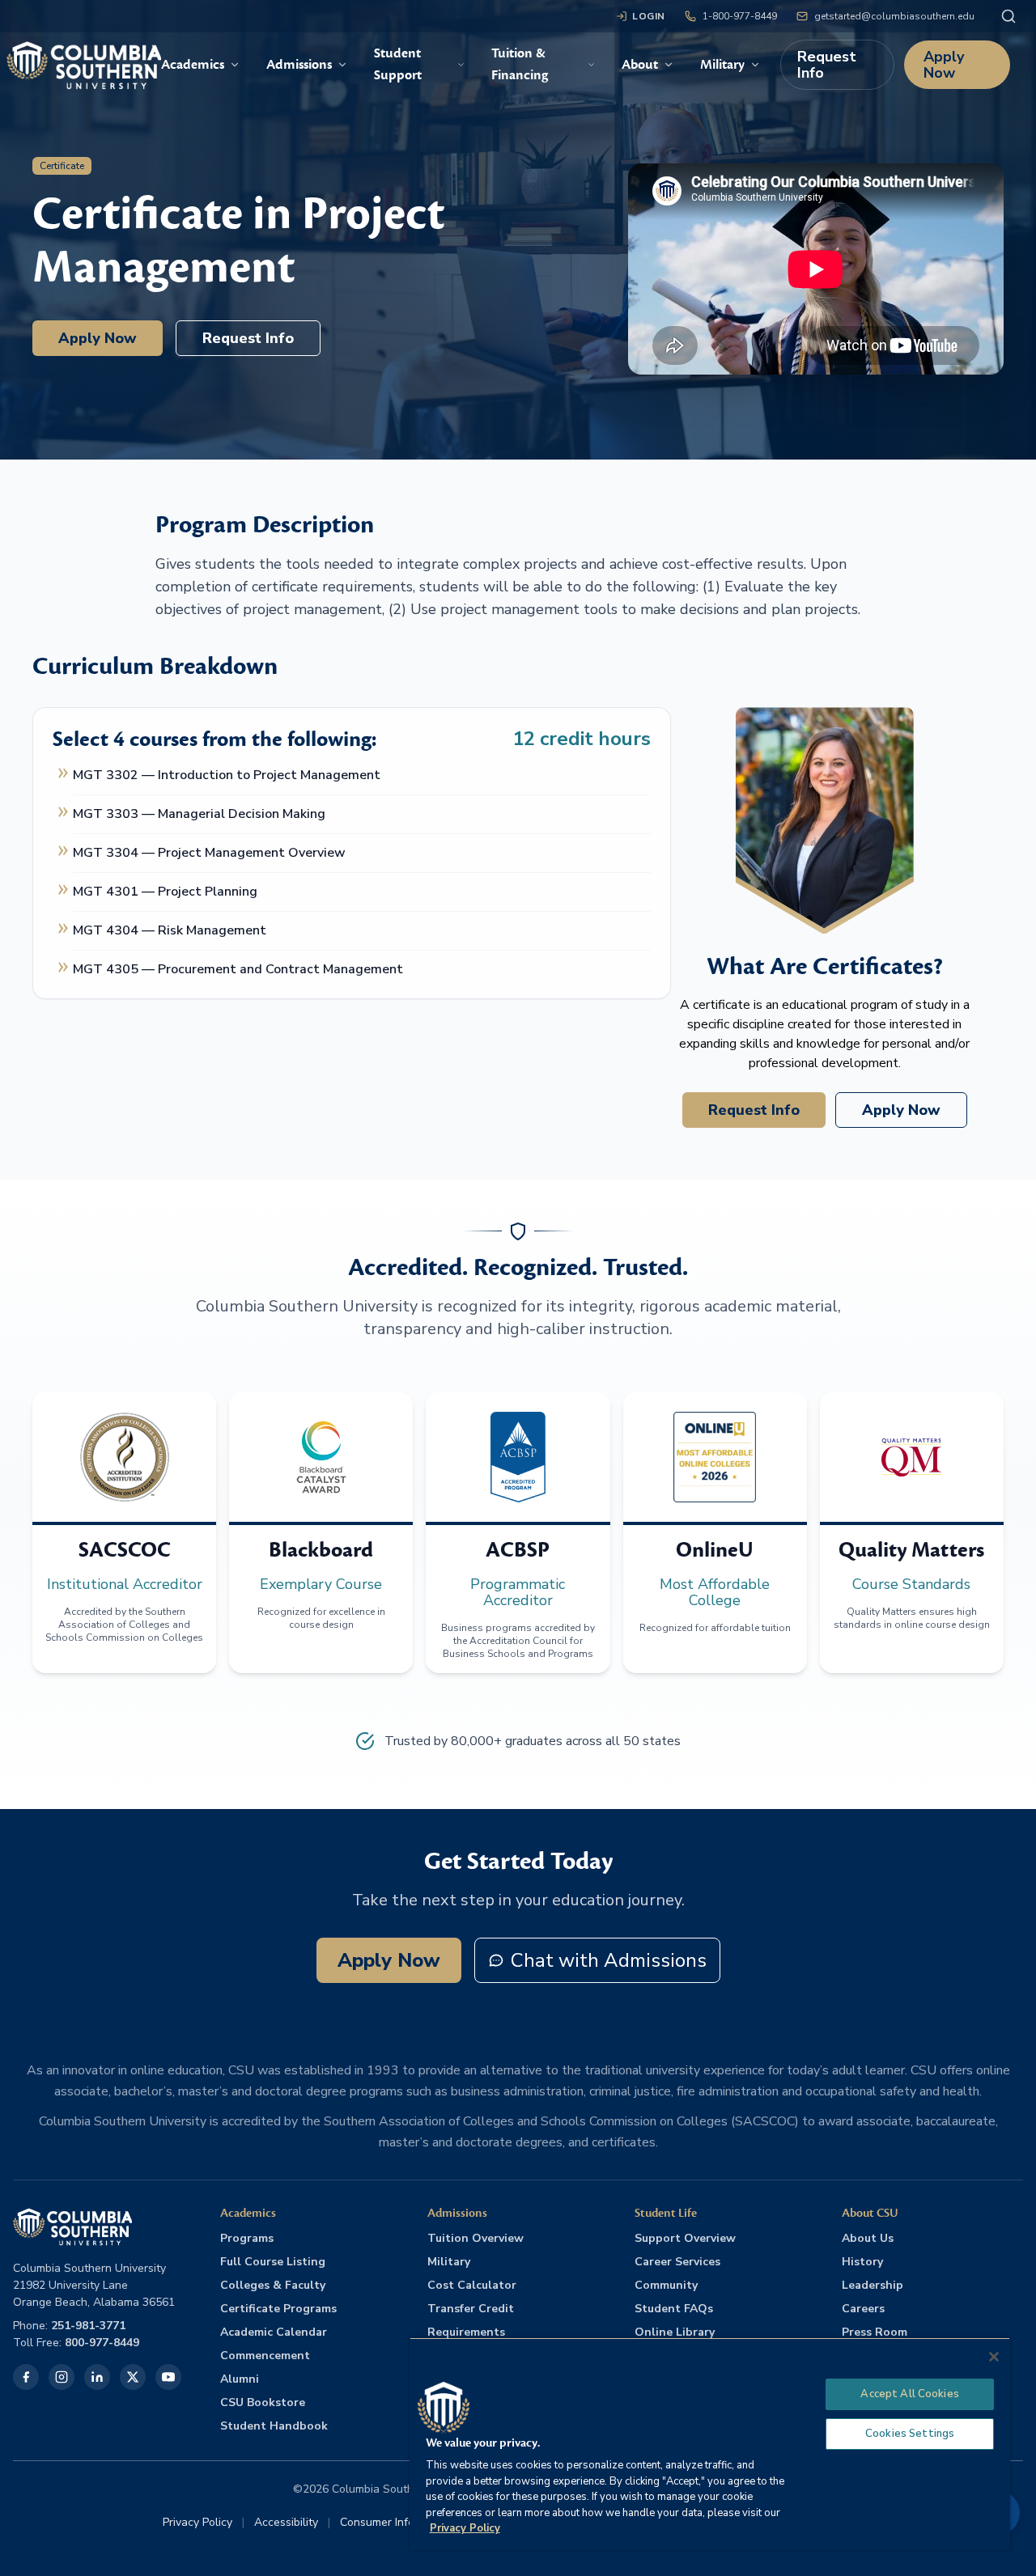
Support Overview (685, 2238)
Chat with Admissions (609, 1960)
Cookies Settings (910, 2434)
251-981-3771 (88, 2326)
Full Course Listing (273, 2262)
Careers (863, 2309)
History (862, 2262)
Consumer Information (397, 2522)
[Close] (994, 2357)
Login (649, 16)
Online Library (675, 2332)
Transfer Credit (471, 2309)
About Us (868, 2238)
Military (449, 2262)
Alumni (240, 2379)
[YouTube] (168, 2377)
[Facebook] (26, 2377)
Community (666, 2285)
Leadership (873, 2285)
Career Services (677, 2262)
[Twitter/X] (133, 2377)
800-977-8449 (102, 2343)
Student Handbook (274, 2426)
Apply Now (944, 65)
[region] (710, 2444)
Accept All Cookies (909, 2394)
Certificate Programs (278, 2309)
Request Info (827, 65)
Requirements (466, 2332)
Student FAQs (674, 2309)
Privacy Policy (197, 2522)
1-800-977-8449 (740, 16)
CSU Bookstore (263, 2402)
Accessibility (286, 2522)
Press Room (875, 2332)
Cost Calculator (472, 2285)
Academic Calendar (274, 2332)
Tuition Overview (476, 2238)
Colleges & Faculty (273, 2285)
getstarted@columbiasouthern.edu (894, 16)
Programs (247, 2238)
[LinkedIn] (97, 2377)
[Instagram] (62, 2377)
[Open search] (1008, 16)
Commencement (265, 2356)
